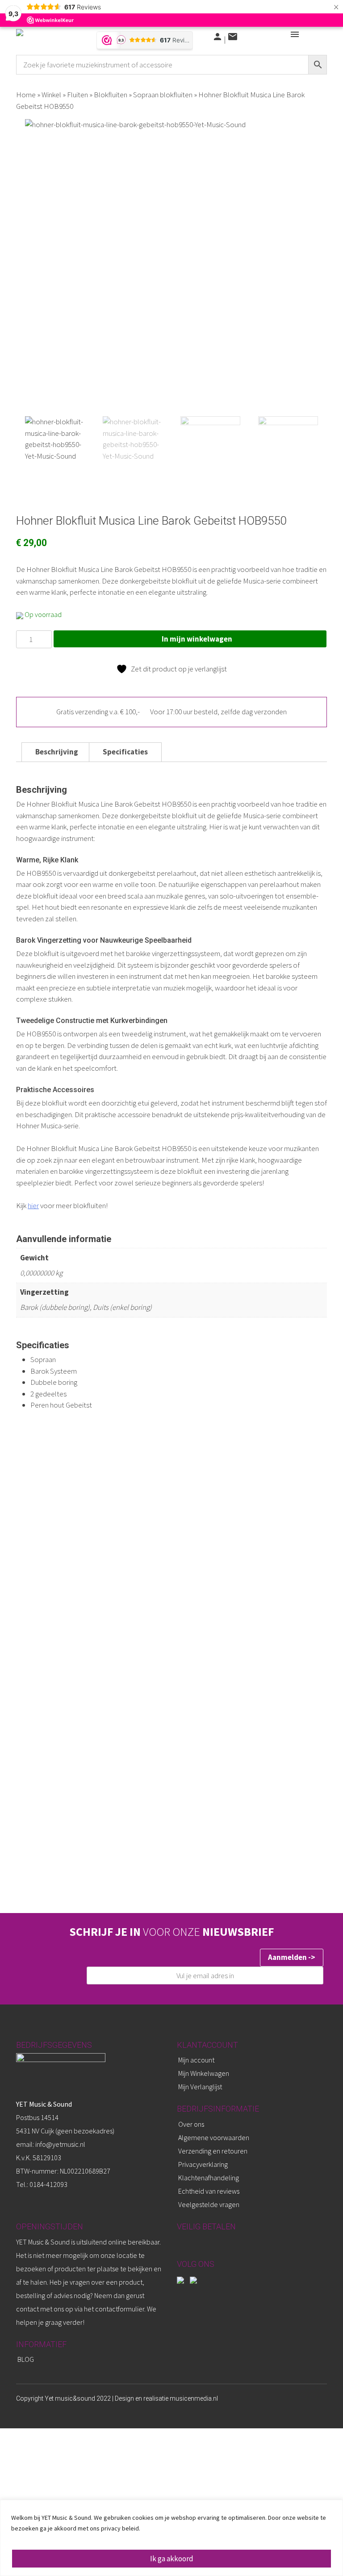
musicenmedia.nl (194, 2398)
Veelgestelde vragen (209, 2204)
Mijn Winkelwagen (204, 2073)
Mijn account (196, 2060)
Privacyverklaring (203, 2164)
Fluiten (77, 95)
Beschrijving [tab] (57, 752)
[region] (171, 2538)
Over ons (191, 2124)
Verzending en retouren (213, 2151)
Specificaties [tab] (125, 752)
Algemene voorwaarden (214, 2137)
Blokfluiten (111, 95)
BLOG (26, 2359)
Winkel (51, 95)
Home (26, 95)
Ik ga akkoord (172, 2559)
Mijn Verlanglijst (200, 2087)
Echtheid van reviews (209, 2191)
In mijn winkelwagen (197, 639)
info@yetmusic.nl (60, 2144)
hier (33, 1205)
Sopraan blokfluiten (163, 95)
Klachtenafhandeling (209, 2178)
